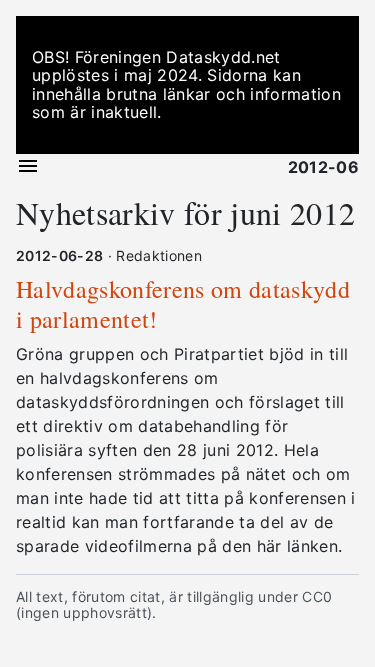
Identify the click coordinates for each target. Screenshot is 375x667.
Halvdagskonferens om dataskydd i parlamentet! (183, 304)
